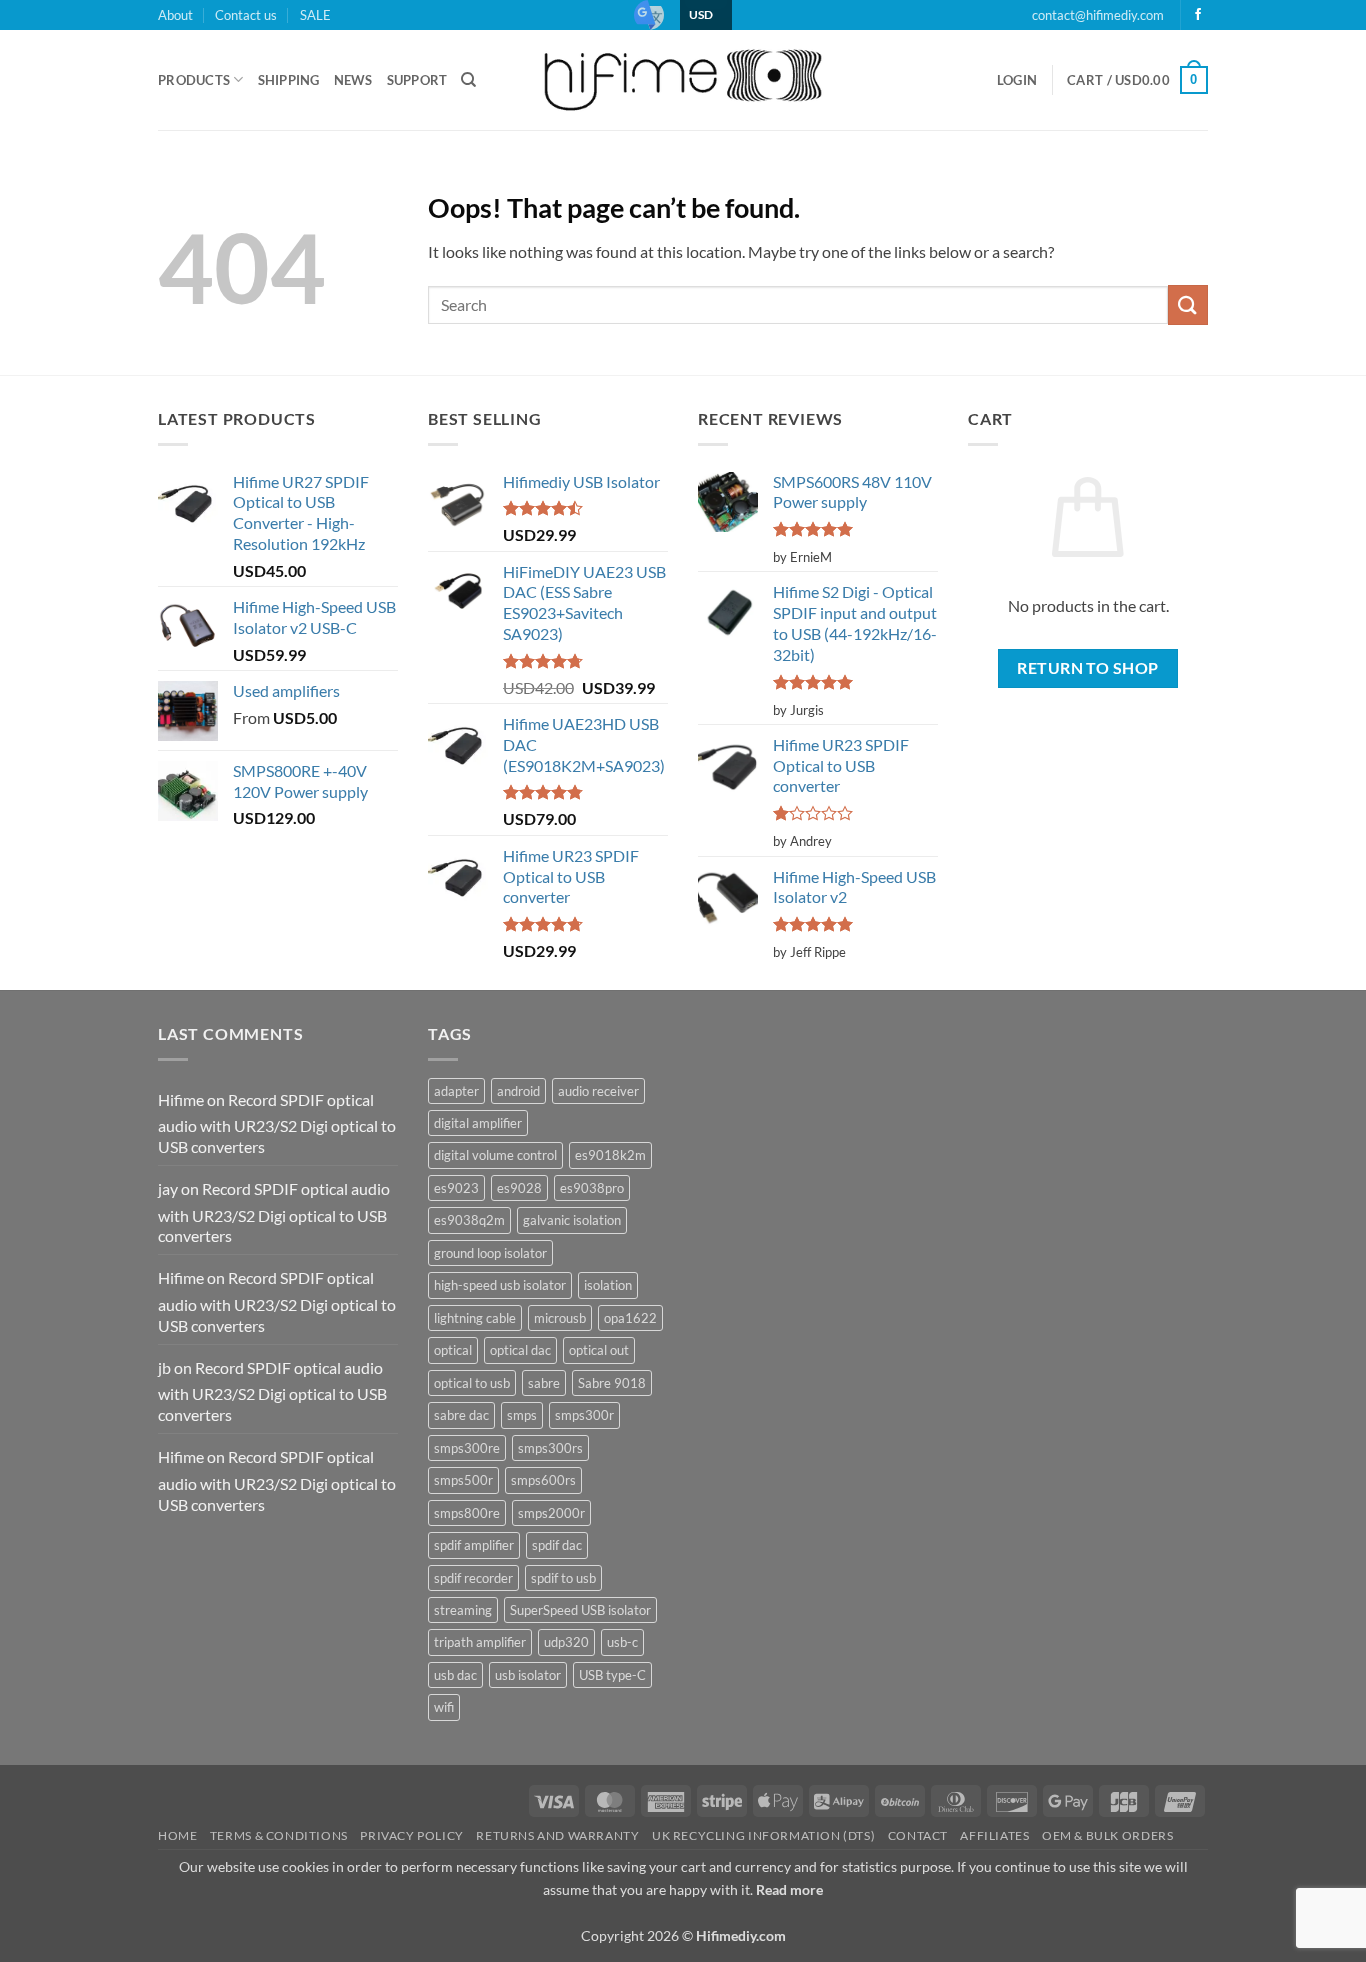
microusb (560, 1318)
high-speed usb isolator (500, 1285)
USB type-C (612, 1675)
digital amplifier (478, 1123)
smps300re (467, 1448)
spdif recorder (473, 1578)
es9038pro (592, 1188)
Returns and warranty (557, 1835)
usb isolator (528, 1675)
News (353, 80)
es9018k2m (610, 1155)
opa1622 (630, 1318)
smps (522, 1415)
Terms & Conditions (279, 1835)
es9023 (456, 1188)
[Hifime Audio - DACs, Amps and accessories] (683, 79)
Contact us (246, 15)
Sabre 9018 (612, 1383)
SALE (315, 15)
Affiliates (994, 1835)
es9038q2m (469, 1220)
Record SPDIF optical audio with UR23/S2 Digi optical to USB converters (277, 1123)
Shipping (289, 80)
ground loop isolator (490, 1253)
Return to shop (1088, 668)
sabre (544, 1383)
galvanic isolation (572, 1220)
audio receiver (598, 1091)
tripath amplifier (480, 1642)
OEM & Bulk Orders (1107, 1835)
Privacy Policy (412, 1835)
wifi (444, 1707)
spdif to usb (563, 1578)
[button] (1017, 80)
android (518, 1091)
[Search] (468, 80)
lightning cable (475, 1318)
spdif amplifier (474, 1545)
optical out (599, 1350)
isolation (608, 1285)
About (175, 15)
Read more (789, 1889)
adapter (456, 1091)
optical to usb (472, 1383)
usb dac (455, 1675)
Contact (918, 1835)
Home (177, 1835)
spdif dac (557, 1545)
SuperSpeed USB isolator (580, 1610)
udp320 (566, 1642)
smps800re (467, 1513)
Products (194, 80)
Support (417, 80)
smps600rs (543, 1480)
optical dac (520, 1350)
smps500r (463, 1480)
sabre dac (461, 1415)
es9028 (519, 1188)
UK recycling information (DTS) (763, 1835)
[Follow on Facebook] (1198, 15)
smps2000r (551, 1513)
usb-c (622, 1642)
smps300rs (550, 1448)
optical (453, 1350)
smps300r (584, 1415)
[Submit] (1188, 304)
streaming (463, 1610)
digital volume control (495, 1155)
